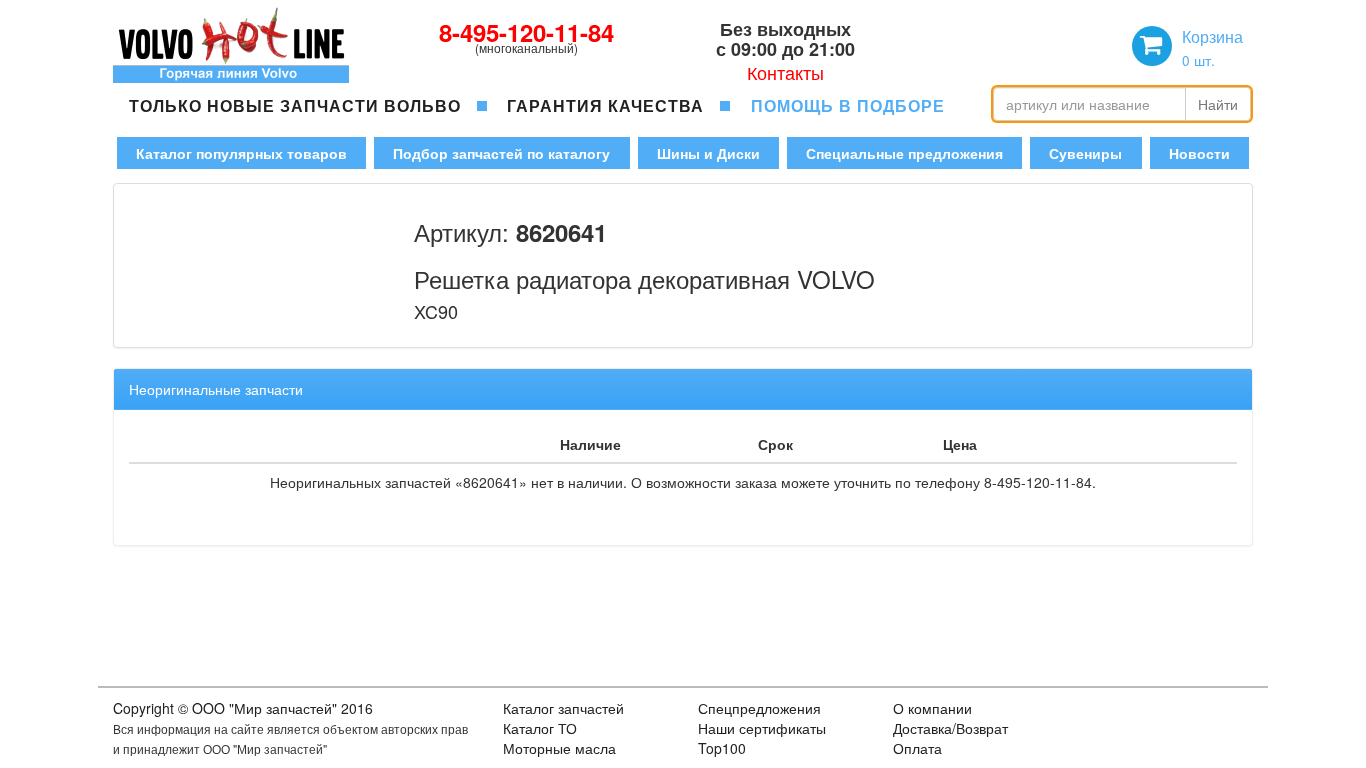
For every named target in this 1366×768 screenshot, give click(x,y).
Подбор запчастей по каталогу (501, 153)
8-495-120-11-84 (526, 32)
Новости (1199, 153)
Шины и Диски (708, 153)
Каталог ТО (540, 728)
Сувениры (1085, 153)
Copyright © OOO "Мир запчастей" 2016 (243, 708)
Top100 (722, 748)
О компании (932, 708)
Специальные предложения (904, 153)
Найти (1218, 104)
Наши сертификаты (762, 728)
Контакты (785, 72)
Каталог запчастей (563, 708)
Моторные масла (559, 748)
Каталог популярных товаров (241, 153)
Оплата (917, 748)
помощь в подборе (848, 105)
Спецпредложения (759, 708)
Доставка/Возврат (950, 728)
